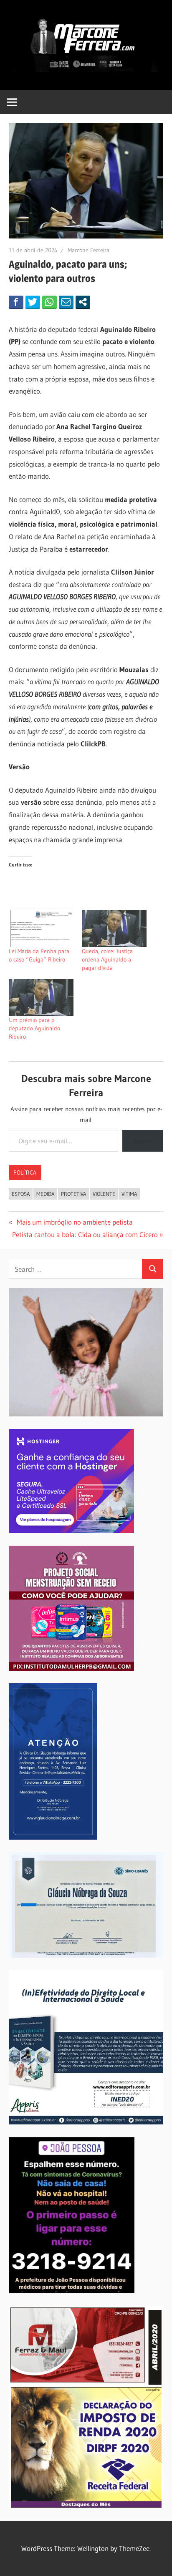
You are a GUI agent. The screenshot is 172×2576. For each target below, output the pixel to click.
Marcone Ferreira (89, 250)
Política (25, 1173)
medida (46, 1194)
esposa (21, 1194)
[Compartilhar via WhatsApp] (49, 302)
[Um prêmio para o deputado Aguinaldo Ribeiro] (41, 997)
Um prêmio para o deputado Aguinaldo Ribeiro (34, 1028)
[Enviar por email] (66, 302)
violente (104, 1194)
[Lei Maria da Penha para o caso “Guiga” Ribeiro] (41, 928)
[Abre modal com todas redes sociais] (83, 302)
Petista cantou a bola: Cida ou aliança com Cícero (85, 1234)
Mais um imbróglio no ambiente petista (73, 1222)
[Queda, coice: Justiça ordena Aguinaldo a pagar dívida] (114, 928)
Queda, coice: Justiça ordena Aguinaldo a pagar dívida (107, 959)
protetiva (74, 1194)
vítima (129, 1194)
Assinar (143, 1141)
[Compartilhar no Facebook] (16, 302)
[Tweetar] (33, 302)
